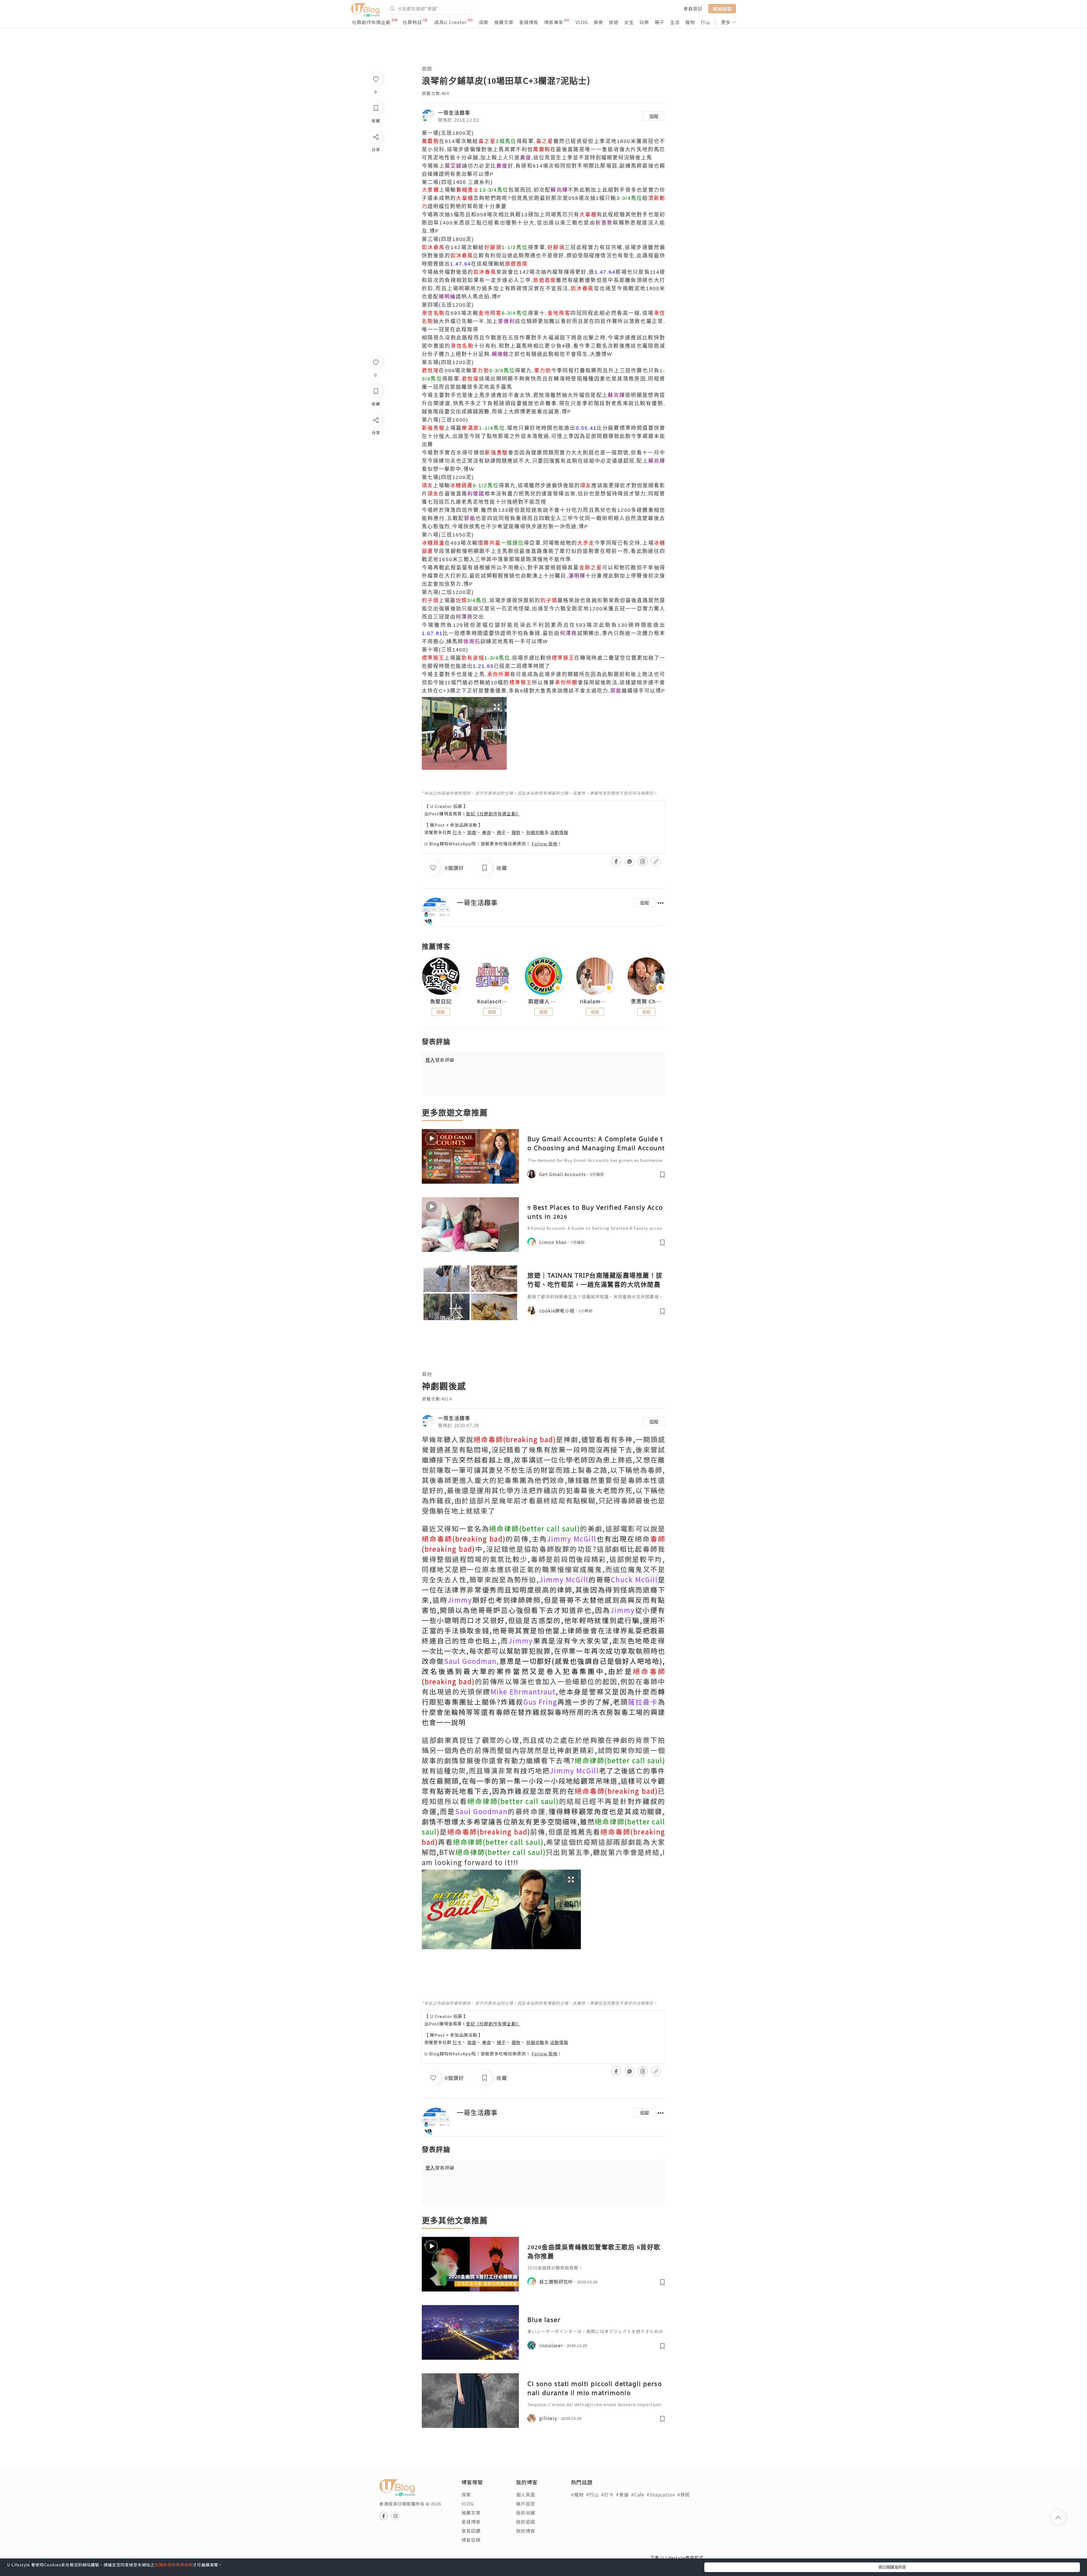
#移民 (684, 2494)
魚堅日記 (441, 1001)
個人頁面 (526, 2494)
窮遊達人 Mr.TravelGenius (543, 1001)
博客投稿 (471, 2540)
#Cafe (638, 2494)
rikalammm (595, 1001)
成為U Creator (451, 22)
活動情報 (559, 832)
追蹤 (654, 116)
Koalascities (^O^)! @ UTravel (492, 1001)
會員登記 (693, 8)
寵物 (690, 22)
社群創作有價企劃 (371, 22)
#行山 (592, 2494)
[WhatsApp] (375, 451)
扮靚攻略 (535, 832)
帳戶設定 (526, 2504)
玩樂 (644, 22)
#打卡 (607, 2494)
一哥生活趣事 (454, 112)
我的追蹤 (526, 2522)
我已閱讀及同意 (892, 2567)
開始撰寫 (722, 8)
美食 (598, 22)
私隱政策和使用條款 (174, 2565)
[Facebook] (375, 435)
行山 (705, 22)
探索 (484, 22)
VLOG (582, 22)
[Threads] (375, 467)
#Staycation (661, 2494)
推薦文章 (504, 22)
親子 (660, 22)
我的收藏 (526, 2513)
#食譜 (622, 2494)
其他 (427, 1374)
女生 (629, 22)
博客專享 (554, 22)
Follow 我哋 (544, 844)
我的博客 (526, 2531)
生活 (675, 22)
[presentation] (422, 979)
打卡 (457, 832)
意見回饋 (471, 2531)
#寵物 (577, 2494)
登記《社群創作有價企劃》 (493, 814)
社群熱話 (412, 22)
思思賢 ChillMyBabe (646, 1001)
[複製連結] (375, 483)
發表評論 (440, 1060)
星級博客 (529, 22)
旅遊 (614, 22)
